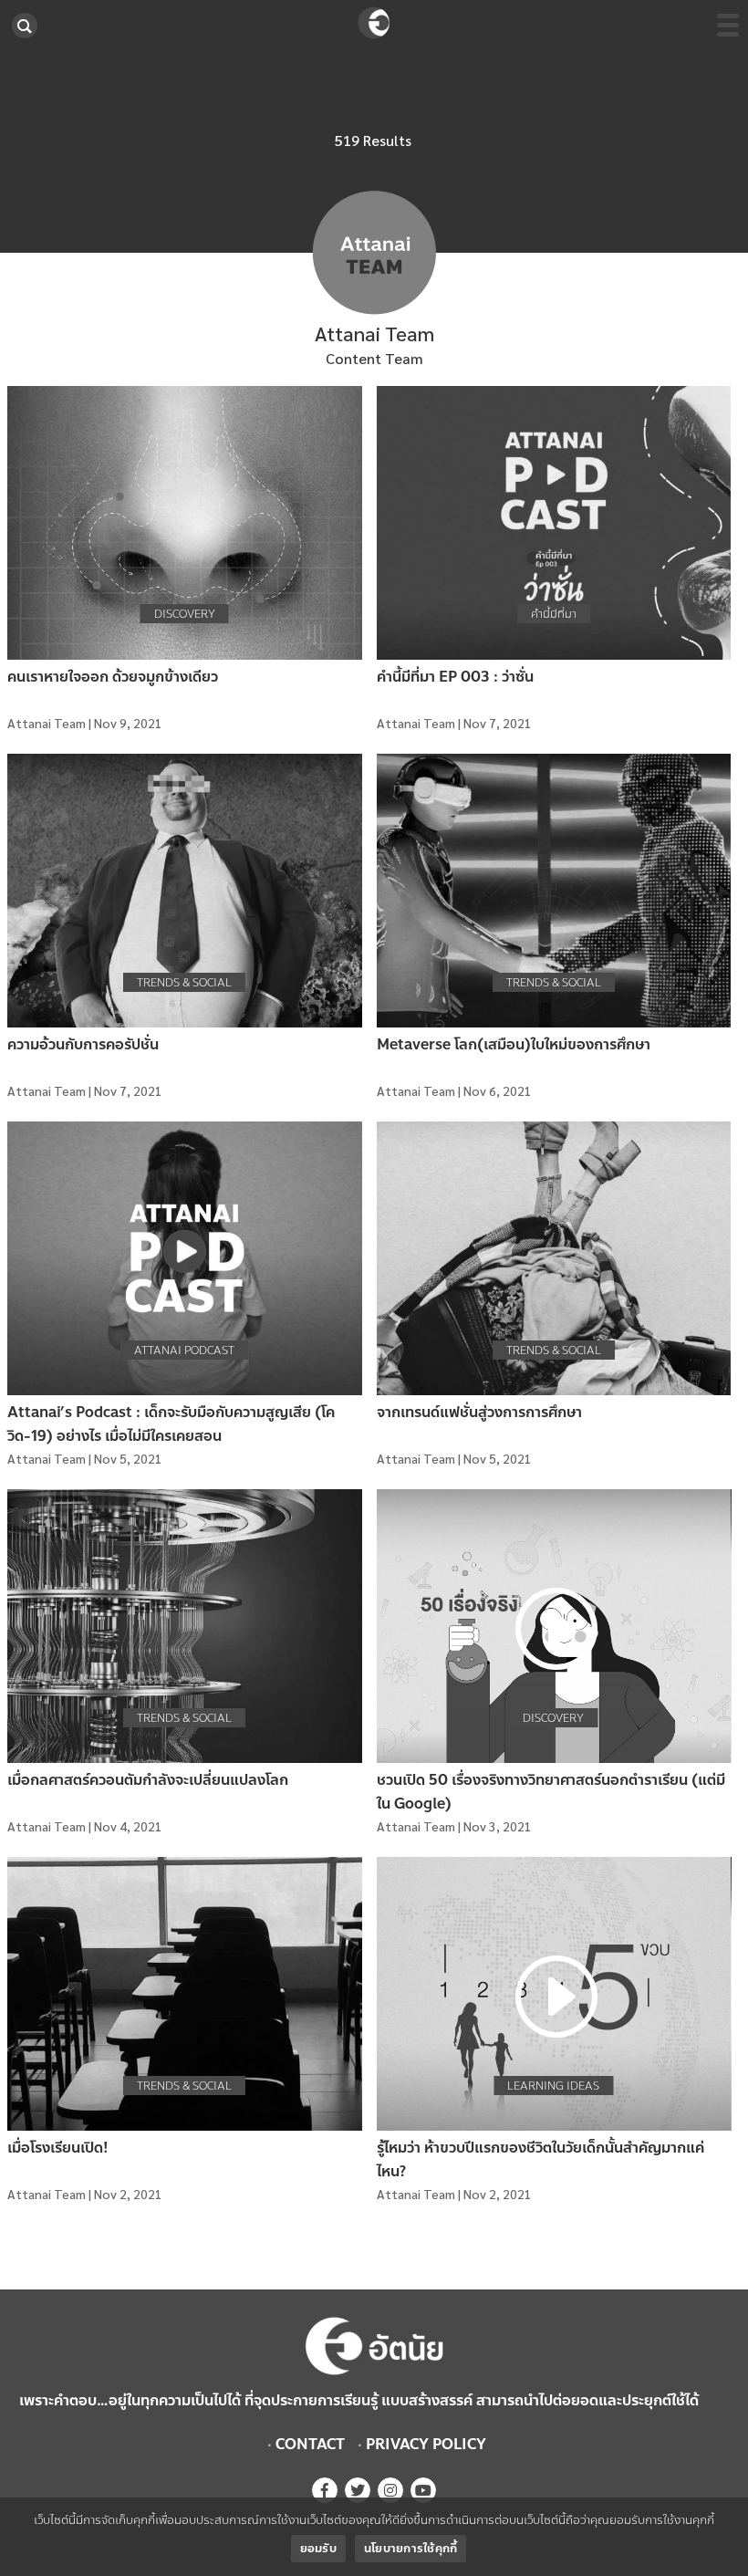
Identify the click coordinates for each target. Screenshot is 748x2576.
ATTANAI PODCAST (184, 1351)
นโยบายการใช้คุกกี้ (411, 2549)
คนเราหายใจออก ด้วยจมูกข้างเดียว (113, 677)
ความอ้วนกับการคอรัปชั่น (83, 1044)
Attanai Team (47, 723)
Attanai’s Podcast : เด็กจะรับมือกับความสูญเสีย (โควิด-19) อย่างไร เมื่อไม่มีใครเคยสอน (171, 1424)
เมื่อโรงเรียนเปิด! (58, 2148)
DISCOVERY (185, 614)
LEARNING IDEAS (553, 2086)
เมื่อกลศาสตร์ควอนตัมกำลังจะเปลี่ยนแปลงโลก (148, 1780)
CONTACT (310, 2444)
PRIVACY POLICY (426, 2444)
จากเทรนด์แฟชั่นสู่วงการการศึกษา (479, 1412)
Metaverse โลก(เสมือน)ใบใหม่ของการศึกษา (514, 1044)
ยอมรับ (318, 2549)
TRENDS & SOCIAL (184, 983)
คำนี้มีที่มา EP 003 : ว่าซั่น (455, 677)
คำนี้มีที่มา (554, 614)
